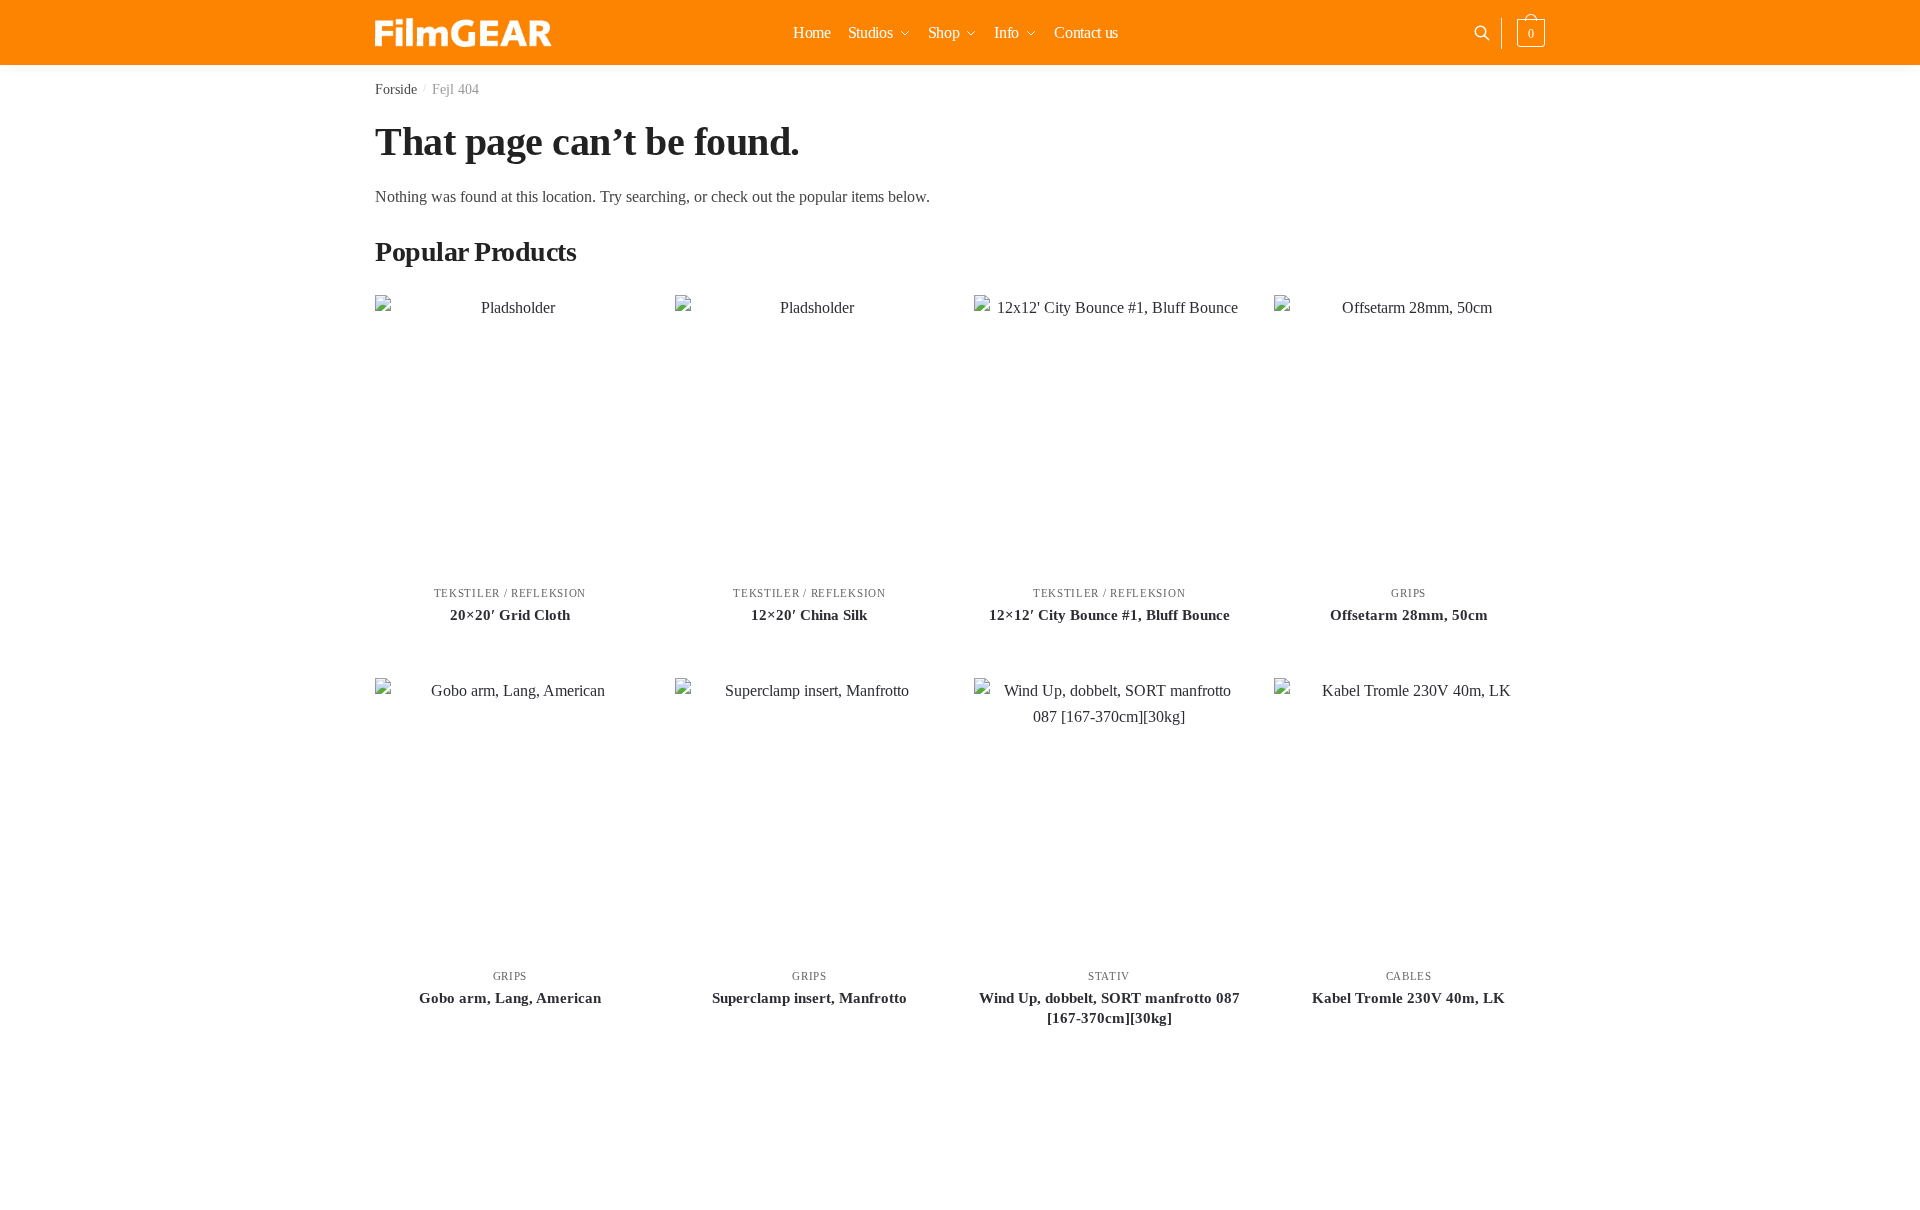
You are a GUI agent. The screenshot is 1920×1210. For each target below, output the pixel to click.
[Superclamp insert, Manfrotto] (810, 813)
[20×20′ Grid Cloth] (510, 430)
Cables (1409, 976)
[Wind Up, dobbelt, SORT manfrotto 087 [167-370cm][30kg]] (1109, 813)
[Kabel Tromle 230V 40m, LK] (1409, 813)
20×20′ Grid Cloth (510, 615)
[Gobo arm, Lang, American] (510, 813)
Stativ (1109, 976)
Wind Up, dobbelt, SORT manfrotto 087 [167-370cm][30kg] (1109, 1008)
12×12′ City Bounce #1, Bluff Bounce (1109, 615)
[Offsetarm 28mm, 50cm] (1409, 430)
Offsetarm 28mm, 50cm (1409, 615)
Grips (1408, 593)
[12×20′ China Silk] (810, 430)
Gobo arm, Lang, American (510, 998)
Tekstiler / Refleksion (510, 593)
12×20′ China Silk (809, 615)
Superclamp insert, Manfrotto (809, 998)
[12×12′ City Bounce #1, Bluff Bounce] (1109, 430)
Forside (396, 89)
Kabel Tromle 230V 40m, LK (1408, 998)
